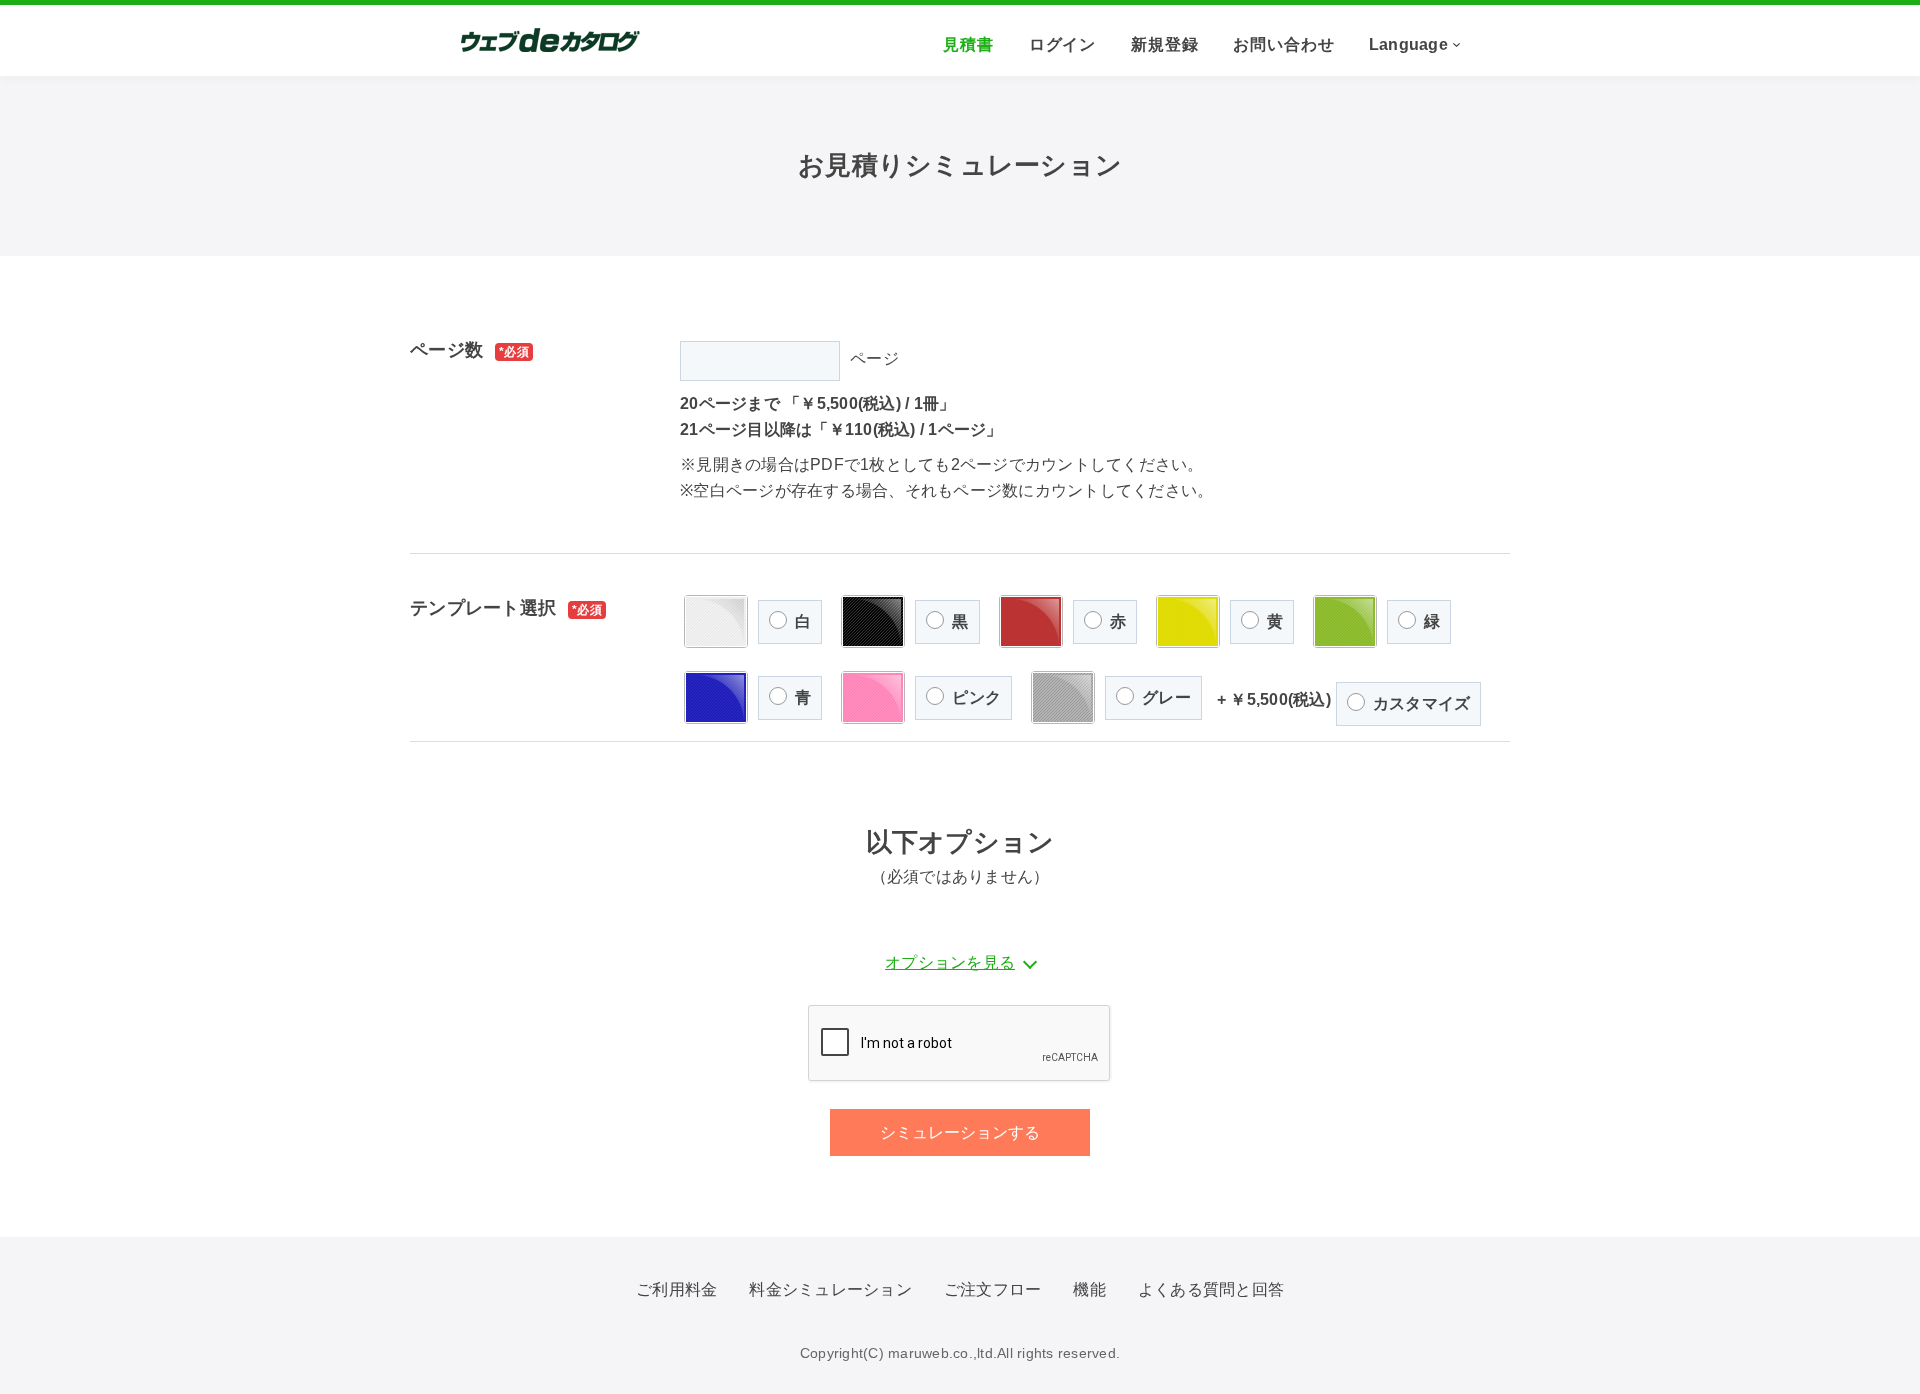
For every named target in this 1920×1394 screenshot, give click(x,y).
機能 (1089, 1289)
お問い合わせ (1284, 44)
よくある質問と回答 (1211, 1289)
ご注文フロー (993, 1289)
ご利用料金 (676, 1289)
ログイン (1063, 44)
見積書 (968, 44)
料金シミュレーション (830, 1289)
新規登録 (1165, 44)
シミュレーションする (960, 1132)
